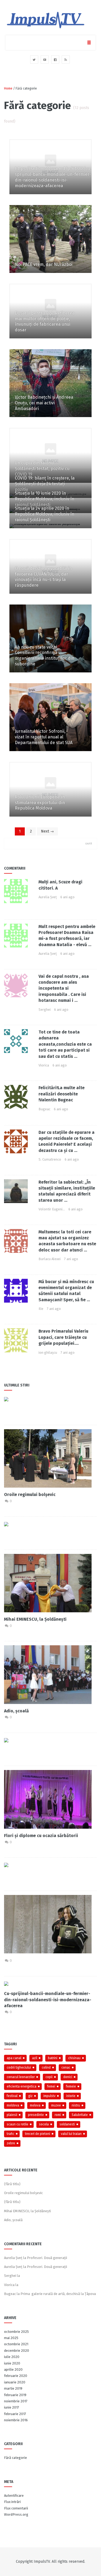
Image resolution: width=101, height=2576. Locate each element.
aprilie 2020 (13, 2369)
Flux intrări (12, 2502)
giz (30, 2096)
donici (68, 2077)
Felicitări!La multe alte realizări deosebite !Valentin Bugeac (62, 1094)
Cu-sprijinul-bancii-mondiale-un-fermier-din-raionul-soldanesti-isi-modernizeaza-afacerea (48, 2000)
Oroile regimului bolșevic (30, 1495)
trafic (11, 2134)
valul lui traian (71, 2134)
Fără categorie (15, 2458)
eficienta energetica (22, 2086)
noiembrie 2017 (16, 2401)
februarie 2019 (15, 2395)
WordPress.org (16, 2514)
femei (51, 2086)
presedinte (36, 2115)
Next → (47, 831)
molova (35, 2105)
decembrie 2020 (17, 2351)
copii (49, 2077)
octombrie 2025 (16, 2332)
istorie (71, 2096)
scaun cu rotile (18, 2124)
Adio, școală (16, 1711)
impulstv (49, 2096)
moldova (13, 2105)
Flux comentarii (16, 2508)
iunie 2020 (12, 2363)
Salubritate (80, 2115)
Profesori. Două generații (47, 2258)
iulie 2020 (12, 2357)
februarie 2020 (16, 2376)
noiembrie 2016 (16, 2420)
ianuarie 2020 (15, 2382)
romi (58, 2115)
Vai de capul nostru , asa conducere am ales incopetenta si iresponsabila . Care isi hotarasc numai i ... (64, 988)
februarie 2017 (15, 2414)
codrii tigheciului (19, 2068)
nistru (76, 2105)
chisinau (74, 2058)
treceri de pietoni (38, 2134)
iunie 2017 (12, 2407)
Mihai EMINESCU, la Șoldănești (35, 1619)
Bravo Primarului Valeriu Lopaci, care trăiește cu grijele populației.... (63, 1337)
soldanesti (67, 2124)
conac (66, 2068)
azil (35, 2058)
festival (12, 2096)
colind (46, 2068)
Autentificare (14, 2496)
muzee (56, 2105)
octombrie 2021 (16, 2344)
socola (44, 2124)
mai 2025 (11, 2338)
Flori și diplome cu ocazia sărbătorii (41, 1836)
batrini (53, 2058)
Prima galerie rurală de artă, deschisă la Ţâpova (58, 2294)
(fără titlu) (12, 2184)
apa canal (14, 2058)
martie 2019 (13, 2388)
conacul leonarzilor (21, 2077)
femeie (71, 2086)
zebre (11, 2143)
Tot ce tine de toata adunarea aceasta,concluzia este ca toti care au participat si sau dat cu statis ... (65, 1044)
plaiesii (12, 2115)
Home (8, 88)
